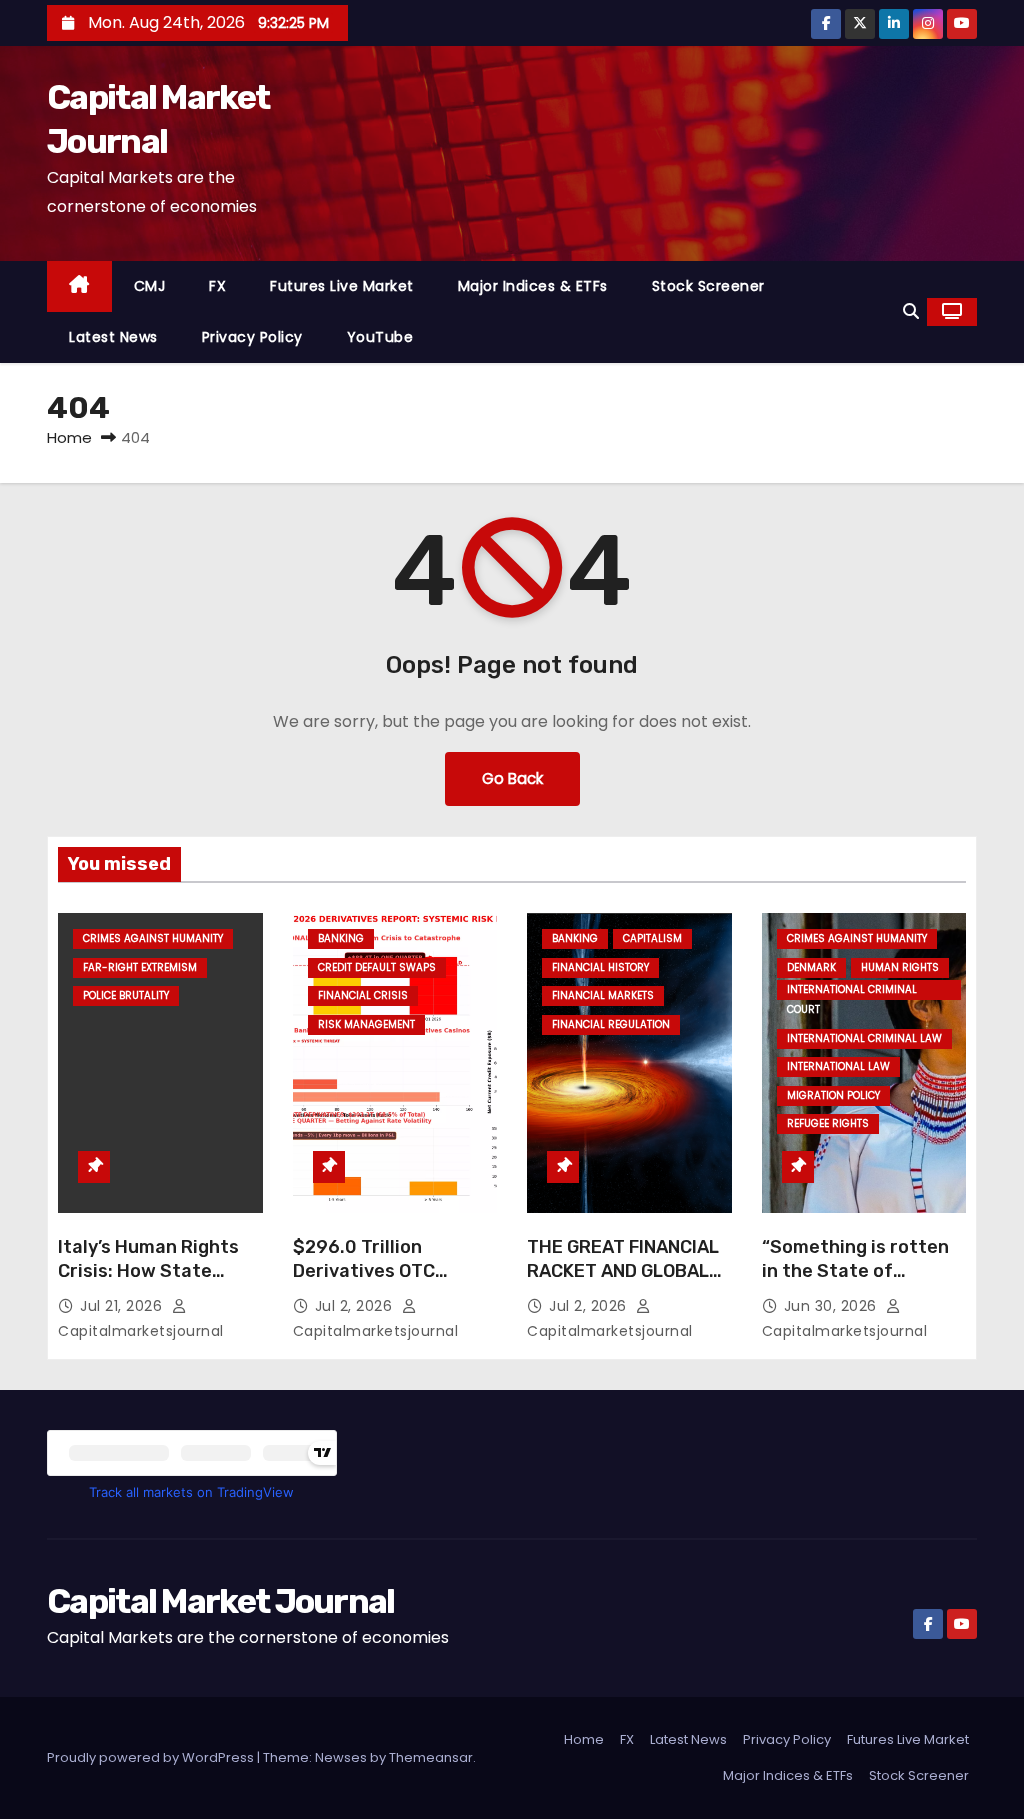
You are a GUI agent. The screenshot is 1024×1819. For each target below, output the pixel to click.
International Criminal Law (864, 1038)
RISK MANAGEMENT (366, 1024)
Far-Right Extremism (140, 967)
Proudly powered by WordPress (152, 1757)
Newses (341, 1757)
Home (69, 437)
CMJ (150, 286)
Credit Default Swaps (377, 967)
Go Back (512, 778)
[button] (911, 311)
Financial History (600, 967)
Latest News (113, 337)
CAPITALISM (652, 938)
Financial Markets (603, 995)
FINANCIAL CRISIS (363, 995)
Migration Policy (833, 1095)
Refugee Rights (828, 1123)
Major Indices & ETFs (533, 286)
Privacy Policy (252, 337)
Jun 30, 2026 (833, 1306)
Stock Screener (708, 286)
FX (217, 286)
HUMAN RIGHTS (900, 967)
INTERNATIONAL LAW (838, 1066)
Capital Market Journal (221, 1601)
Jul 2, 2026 (356, 1306)
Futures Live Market (342, 286)
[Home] (79, 286)
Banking (341, 938)
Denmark (811, 967)
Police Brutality (126, 995)
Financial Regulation (611, 1024)
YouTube (380, 337)
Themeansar (431, 1757)
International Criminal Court (852, 991)
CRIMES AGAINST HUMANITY (153, 938)
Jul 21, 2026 (123, 1306)
